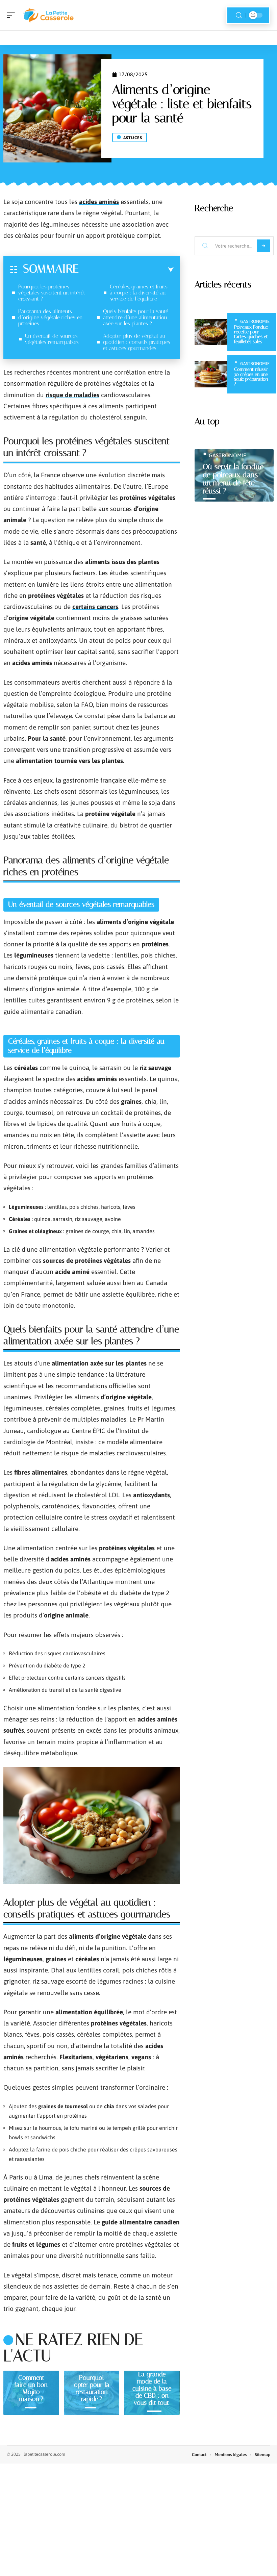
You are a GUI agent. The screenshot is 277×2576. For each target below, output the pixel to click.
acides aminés (99, 202)
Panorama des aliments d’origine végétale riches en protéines (50, 317)
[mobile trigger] (12, 15)
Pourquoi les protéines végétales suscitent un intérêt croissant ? (52, 293)
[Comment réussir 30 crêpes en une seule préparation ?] (211, 374)
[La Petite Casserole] (49, 15)
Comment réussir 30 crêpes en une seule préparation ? (251, 377)
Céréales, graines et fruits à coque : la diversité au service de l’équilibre (139, 293)
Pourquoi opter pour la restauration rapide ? (92, 2388)
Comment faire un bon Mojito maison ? (31, 2388)
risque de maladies (72, 395)
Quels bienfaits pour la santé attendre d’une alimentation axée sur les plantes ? (136, 317)
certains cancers (95, 607)
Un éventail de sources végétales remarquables (52, 339)
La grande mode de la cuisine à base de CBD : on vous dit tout (152, 2388)
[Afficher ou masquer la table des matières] (126, 270)
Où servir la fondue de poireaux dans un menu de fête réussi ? (233, 479)
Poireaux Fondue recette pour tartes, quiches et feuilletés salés (251, 334)
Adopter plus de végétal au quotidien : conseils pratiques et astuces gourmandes (137, 342)
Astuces (133, 138)
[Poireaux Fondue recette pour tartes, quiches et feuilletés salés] (211, 332)
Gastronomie (255, 321)
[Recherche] (239, 15)
